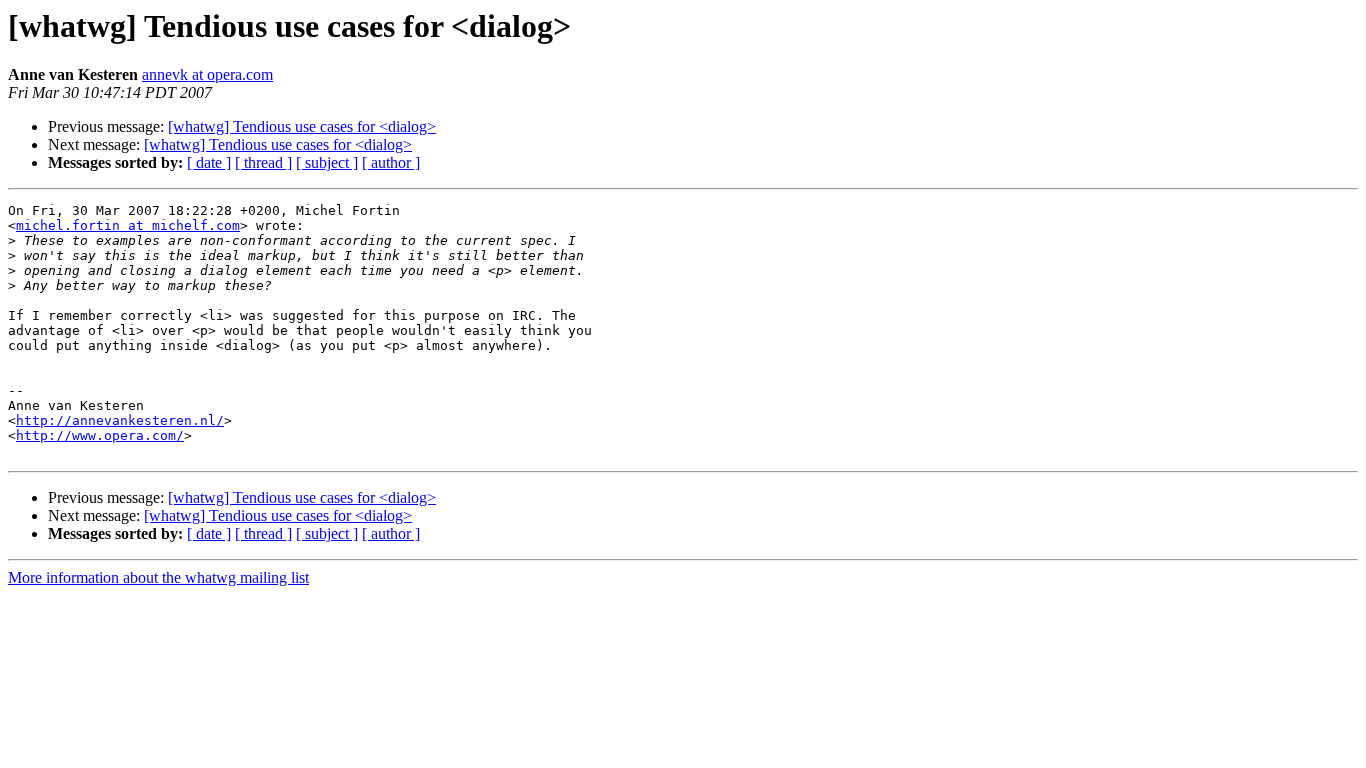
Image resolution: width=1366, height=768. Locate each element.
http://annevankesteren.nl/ (120, 420)
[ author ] (391, 162)
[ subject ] (327, 162)
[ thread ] (263, 162)
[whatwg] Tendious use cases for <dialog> (302, 126)
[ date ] (209, 162)
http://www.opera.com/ (100, 435)
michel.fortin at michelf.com (128, 225)
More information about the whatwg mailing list (158, 577)
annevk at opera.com (207, 74)
